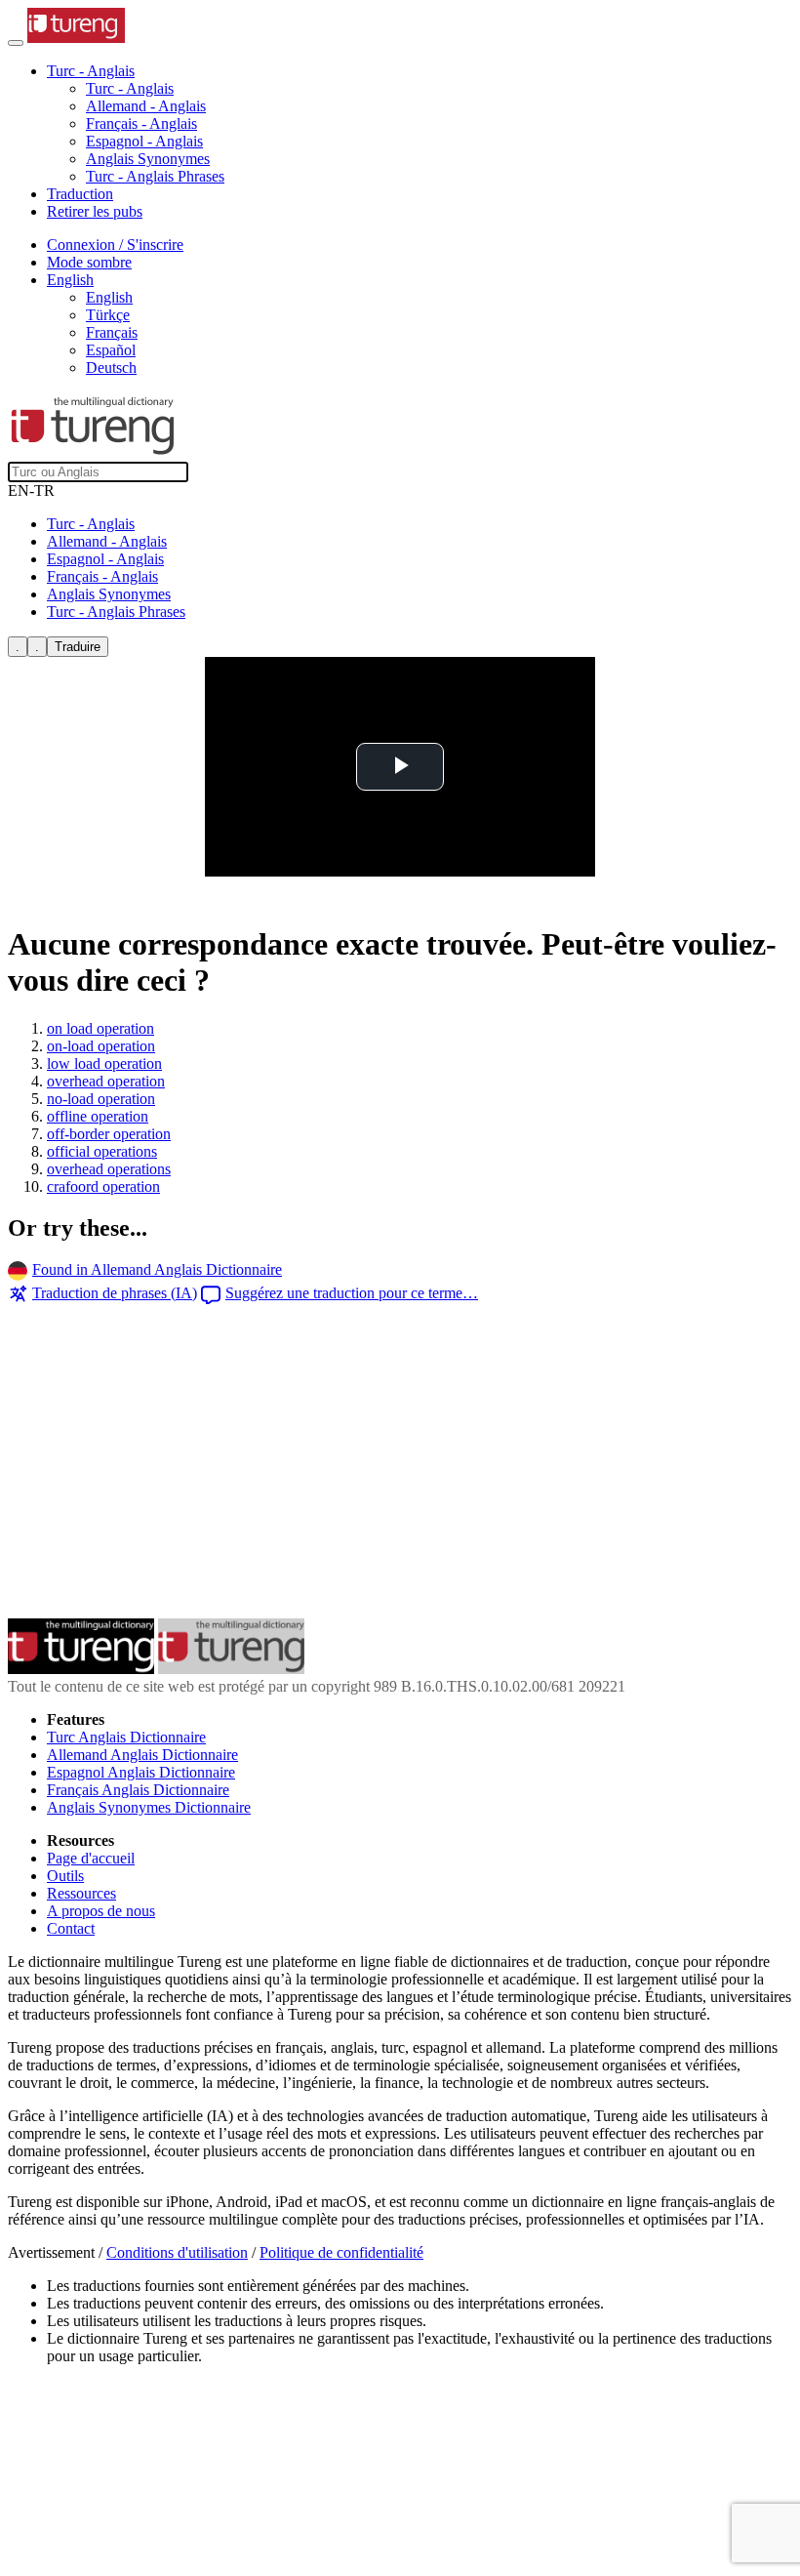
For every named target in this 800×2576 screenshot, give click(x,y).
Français (112, 332)
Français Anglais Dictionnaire (138, 1790)
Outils (65, 1876)
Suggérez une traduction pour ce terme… (352, 1293)
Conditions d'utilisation (177, 2252)
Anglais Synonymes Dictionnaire (149, 1807)
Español (111, 350)
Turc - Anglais (130, 88)
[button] (91, 71)
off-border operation (109, 1134)
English (109, 297)
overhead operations (109, 1169)
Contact (71, 1928)
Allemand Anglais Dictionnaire (142, 1755)
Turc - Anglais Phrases (155, 176)
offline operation (98, 1116)
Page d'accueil (91, 1858)
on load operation (100, 1028)
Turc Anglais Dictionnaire (126, 1737)
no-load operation (101, 1099)
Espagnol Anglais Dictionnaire (141, 1772)
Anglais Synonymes (148, 159)
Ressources (81, 1893)
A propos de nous (101, 1911)
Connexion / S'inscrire (115, 245)
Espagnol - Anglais (144, 141)
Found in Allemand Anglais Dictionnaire (157, 1269)
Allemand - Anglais (146, 106)
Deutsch (111, 368)
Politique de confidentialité (341, 2252)
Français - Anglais (141, 123)
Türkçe (108, 315)
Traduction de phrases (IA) (115, 1293)
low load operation (104, 1063)
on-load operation (101, 1046)
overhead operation (106, 1081)
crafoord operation (103, 1186)
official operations (102, 1151)
